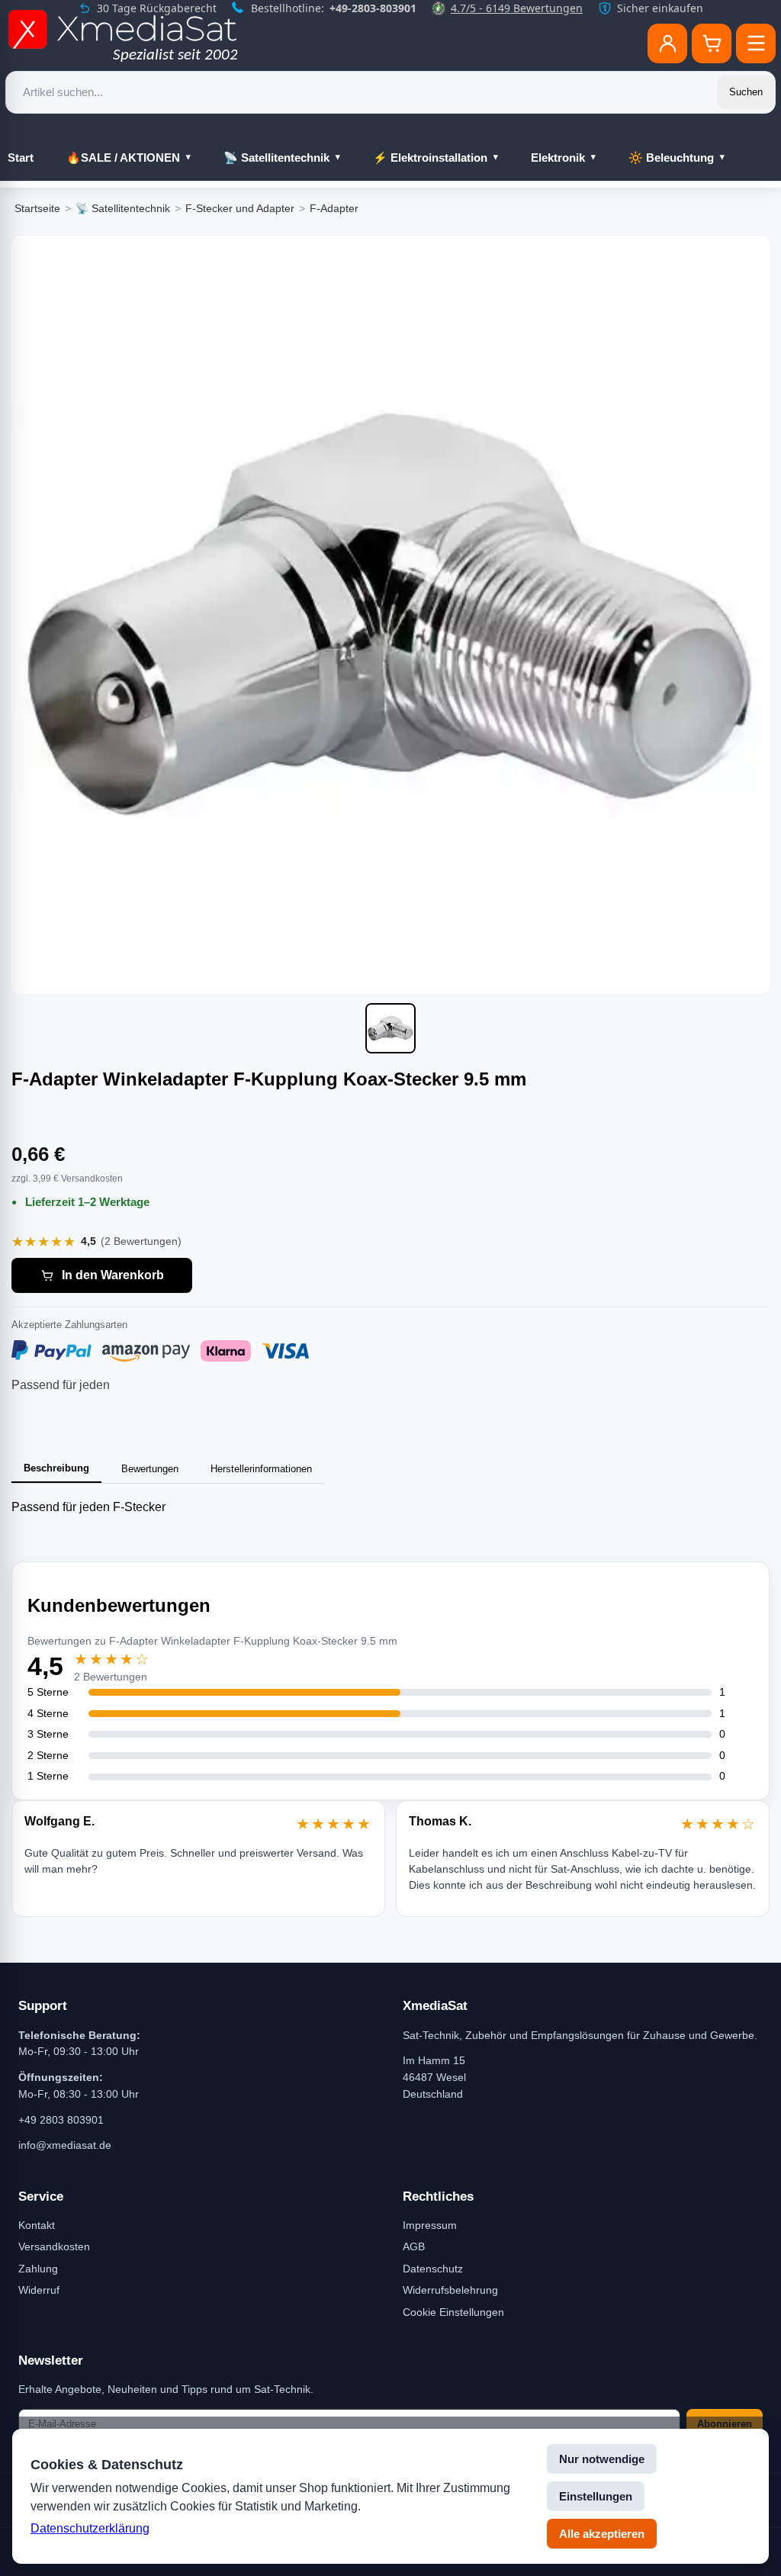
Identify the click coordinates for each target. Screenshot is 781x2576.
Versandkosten (54, 2246)
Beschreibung (56, 1468)
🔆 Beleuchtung (671, 158)
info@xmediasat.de (65, 2145)
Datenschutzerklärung (90, 2528)
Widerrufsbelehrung (450, 2290)
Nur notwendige (602, 2459)
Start (21, 158)
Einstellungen (596, 2496)
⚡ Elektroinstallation (430, 158)
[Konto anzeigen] (667, 43)
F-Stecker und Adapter (240, 208)
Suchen (746, 92)
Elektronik (558, 158)
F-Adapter (334, 208)
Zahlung (38, 2269)
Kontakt (37, 2225)
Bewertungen (150, 1469)
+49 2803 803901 (61, 2120)
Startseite (37, 208)
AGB (414, 2246)
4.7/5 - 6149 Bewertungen (517, 8)
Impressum (430, 2225)
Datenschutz (433, 2269)
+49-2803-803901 (373, 8)
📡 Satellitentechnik (276, 158)
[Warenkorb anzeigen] (712, 43)
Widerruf (39, 2290)
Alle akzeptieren (602, 2534)
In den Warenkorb (113, 1275)
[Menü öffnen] (756, 43)
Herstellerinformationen (261, 1469)
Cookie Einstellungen (453, 2312)
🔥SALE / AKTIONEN (123, 158)
